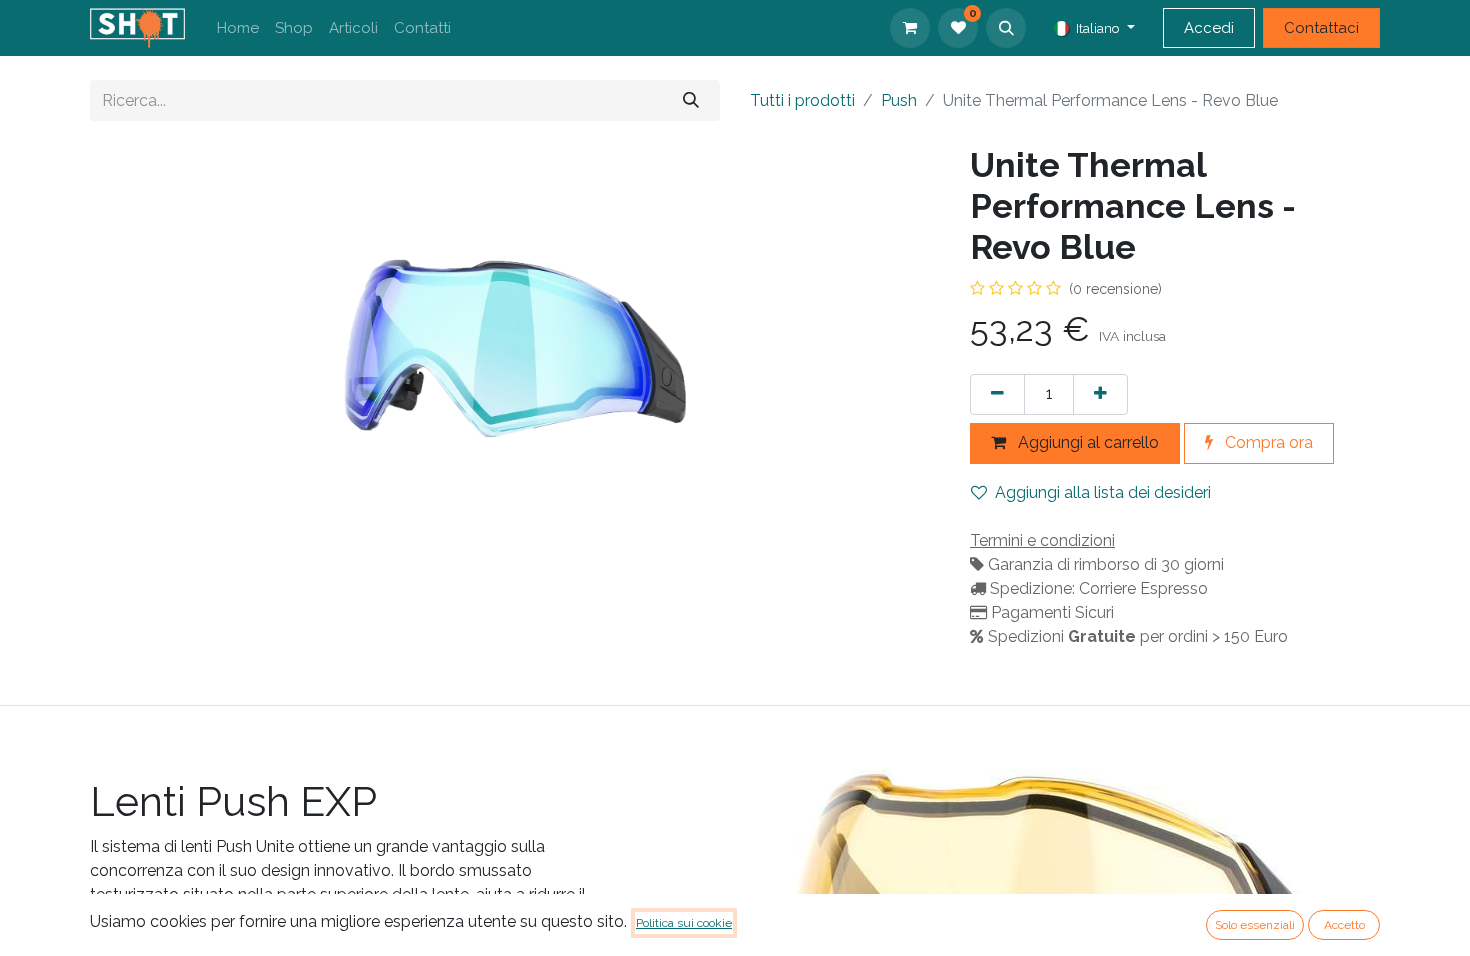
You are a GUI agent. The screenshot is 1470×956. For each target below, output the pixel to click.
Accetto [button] (1344, 925)
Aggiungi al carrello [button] (1086, 442)
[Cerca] (691, 100)
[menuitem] (238, 28)
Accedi (1209, 28)
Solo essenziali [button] (1255, 925)
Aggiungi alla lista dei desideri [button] (1103, 492)
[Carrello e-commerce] (910, 28)
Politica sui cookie (684, 923)
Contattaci (1321, 28)
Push (899, 100)
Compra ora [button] (1267, 442)
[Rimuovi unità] (997, 394)
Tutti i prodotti (802, 100)
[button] (1006, 28)
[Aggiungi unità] (1100, 394)
